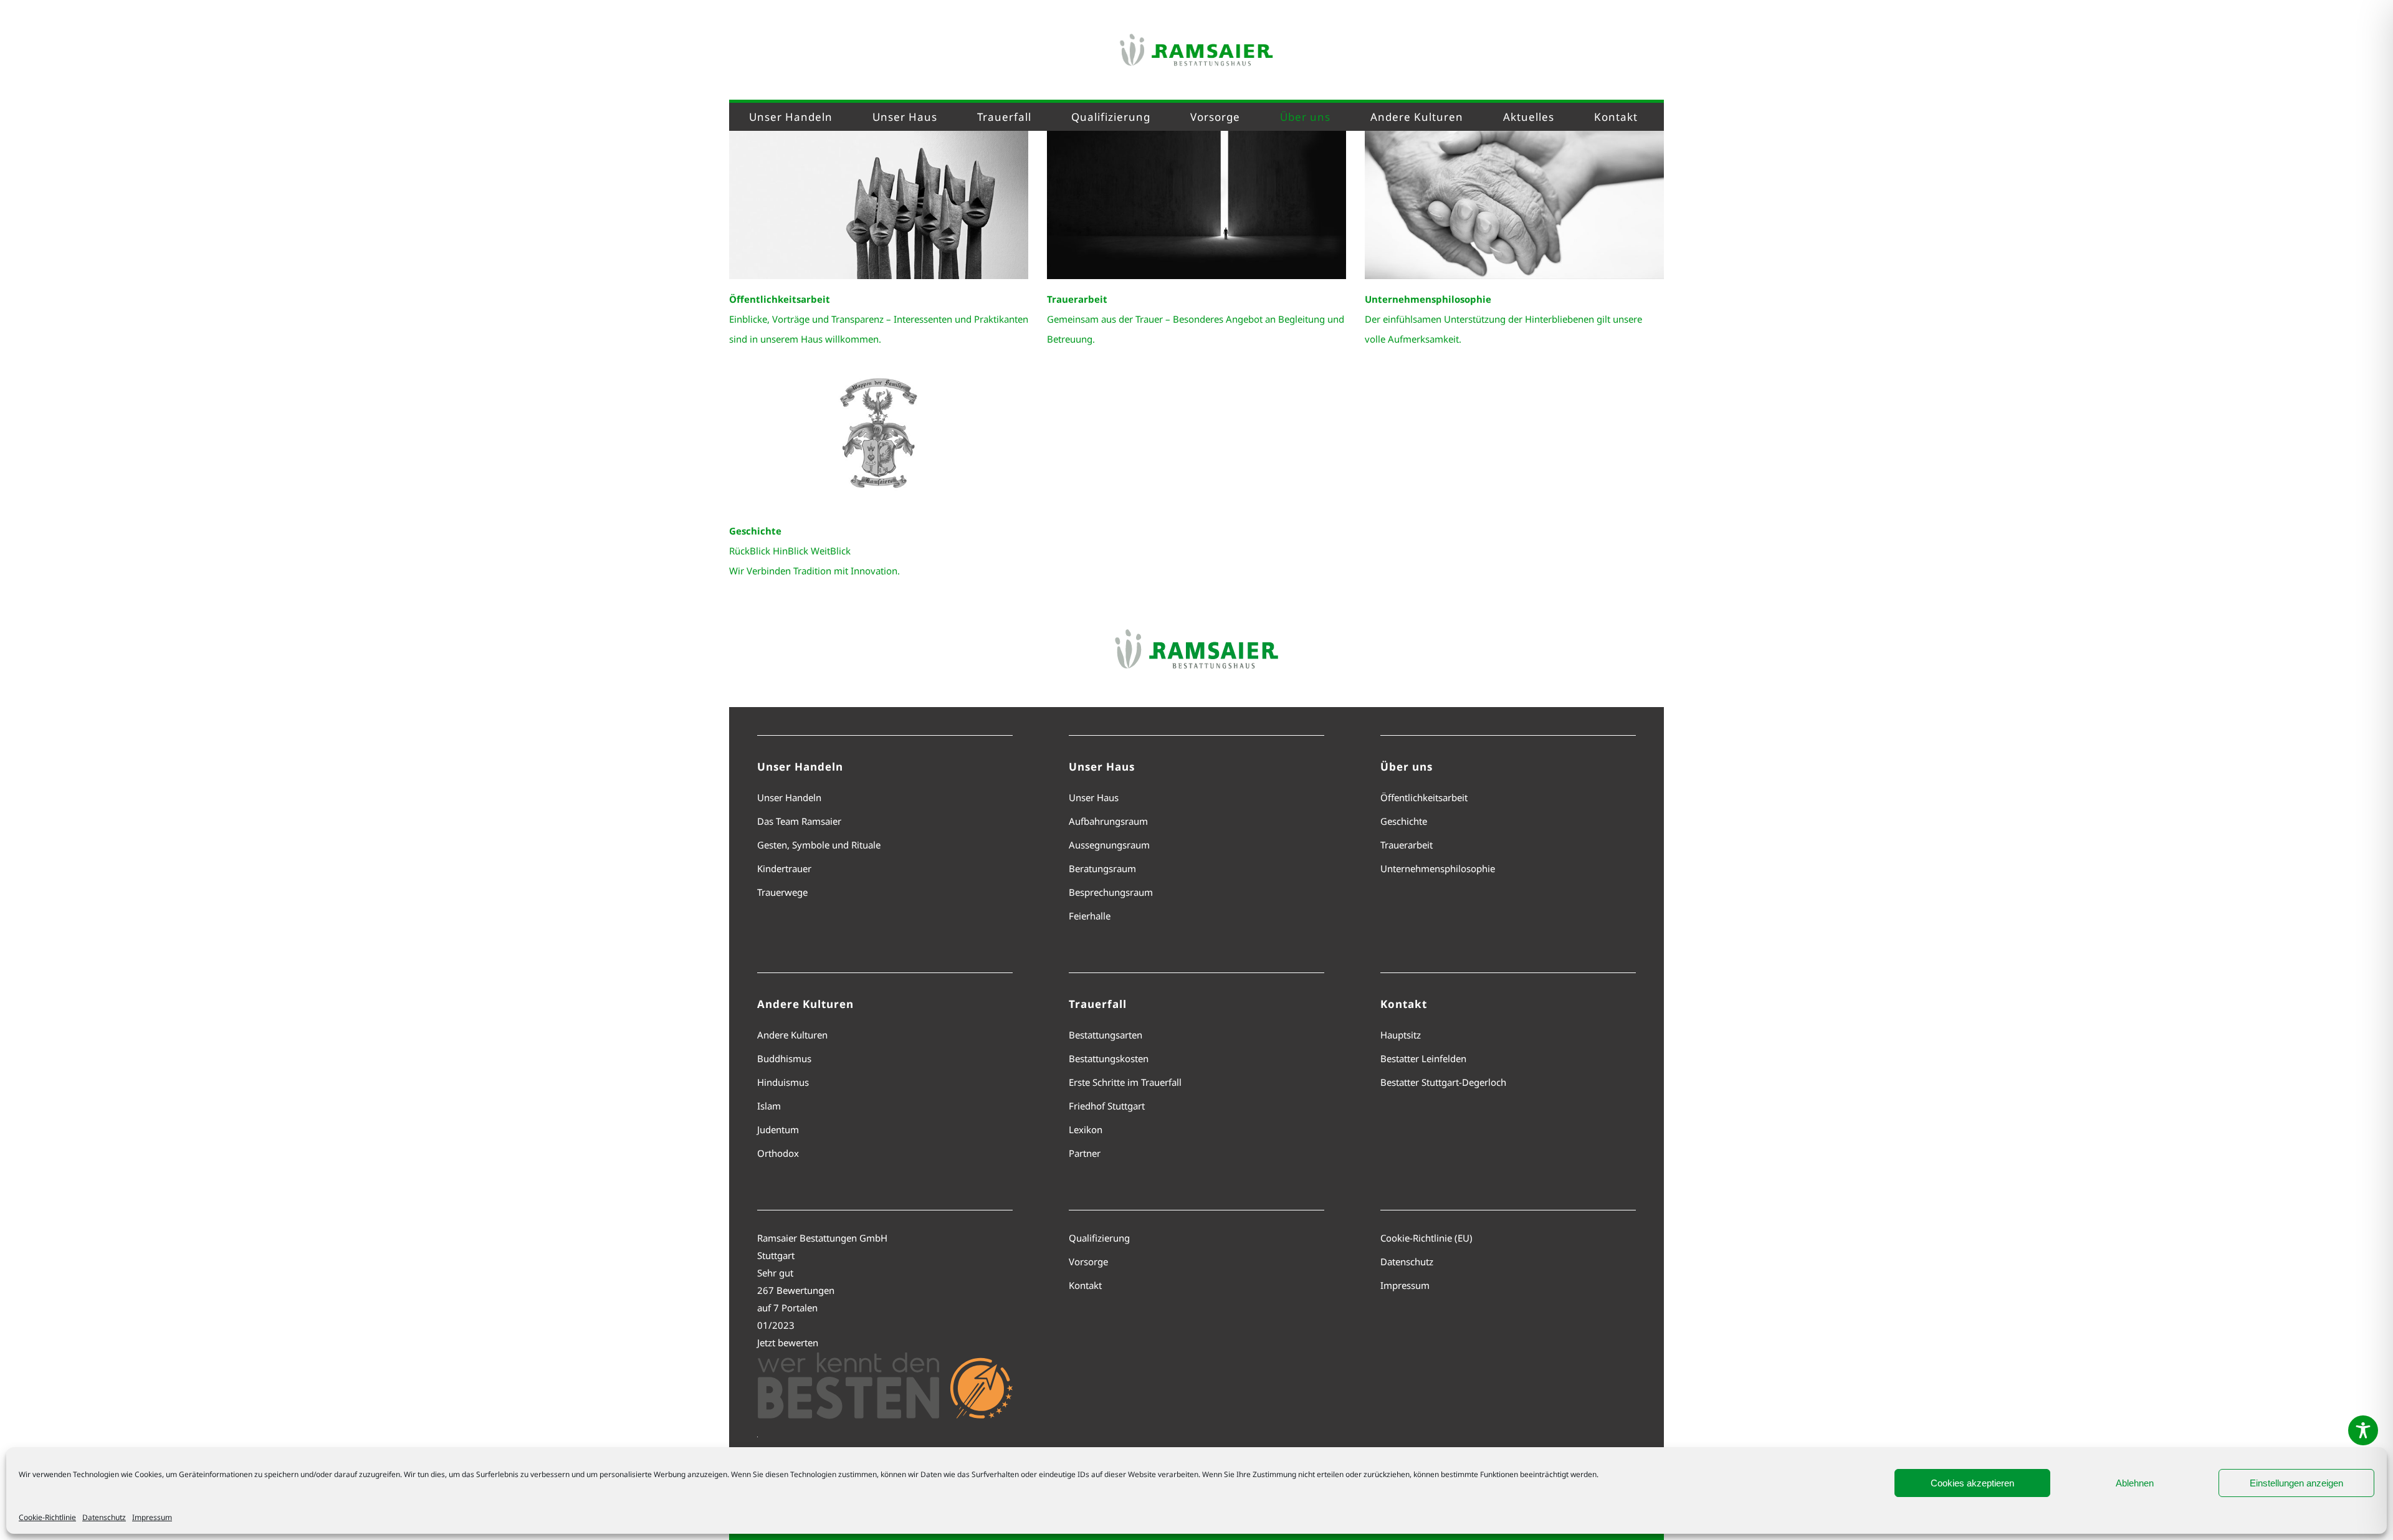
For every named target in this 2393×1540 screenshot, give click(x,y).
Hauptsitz (1401, 1035)
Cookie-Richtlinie (47, 1517)
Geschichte (1404, 821)
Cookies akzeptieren (1972, 1483)
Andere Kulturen (792, 1035)
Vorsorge (1088, 1262)
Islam (769, 1106)
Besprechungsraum (1111, 892)
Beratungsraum (1102, 868)
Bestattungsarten (1106, 1035)
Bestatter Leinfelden (1423, 1058)
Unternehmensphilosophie (1438, 868)
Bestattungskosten (1109, 1058)
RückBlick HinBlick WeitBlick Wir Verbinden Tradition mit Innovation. (814, 551)
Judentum (778, 1129)
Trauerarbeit (1407, 845)
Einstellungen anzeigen (2296, 1483)
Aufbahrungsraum (1108, 821)
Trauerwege (782, 892)
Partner (1085, 1153)
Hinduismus (783, 1082)
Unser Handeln (789, 797)
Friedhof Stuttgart (1107, 1106)
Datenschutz (104, 1517)
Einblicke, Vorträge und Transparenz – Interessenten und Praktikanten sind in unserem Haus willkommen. (879, 319)
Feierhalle (1090, 916)
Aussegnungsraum (1109, 845)
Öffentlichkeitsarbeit (1424, 797)
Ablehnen (2135, 1483)
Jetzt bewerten (788, 1343)
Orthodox (778, 1153)
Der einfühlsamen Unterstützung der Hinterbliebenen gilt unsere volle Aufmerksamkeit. (1503, 319)
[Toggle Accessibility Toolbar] (2363, 1430)
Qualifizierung (1099, 1238)
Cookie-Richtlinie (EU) (1426, 1238)
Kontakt (1085, 1285)
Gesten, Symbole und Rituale (819, 845)
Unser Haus (1094, 797)
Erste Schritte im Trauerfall (1125, 1082)
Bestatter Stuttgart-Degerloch (1443, 1082)
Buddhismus (784, 1058)
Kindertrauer (784, 868)
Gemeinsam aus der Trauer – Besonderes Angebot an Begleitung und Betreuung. (1196, 319)
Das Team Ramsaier (799, 821)
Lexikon (1086, 1129)
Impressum (152, 1517)
